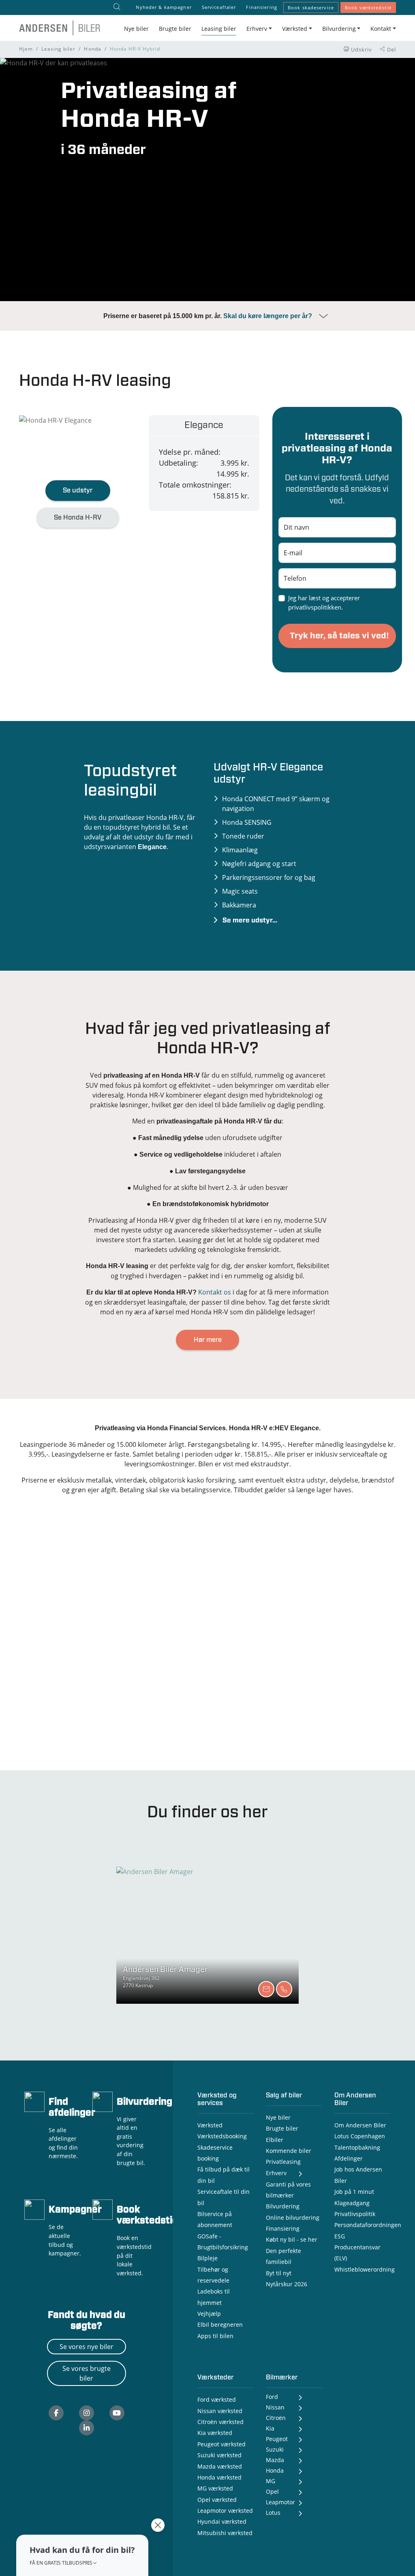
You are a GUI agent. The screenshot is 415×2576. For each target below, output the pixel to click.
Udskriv (361, 49)
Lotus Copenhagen (360, 2136)
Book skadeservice (311, 7)
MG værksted (215, 2488)
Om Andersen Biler (360, 2125)
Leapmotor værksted (225, 2511)
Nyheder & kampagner (164, 7)
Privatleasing (283, 2162)
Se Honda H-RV (78, 518)
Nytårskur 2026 (287, 2284)
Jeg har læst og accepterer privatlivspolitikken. (324, 602)
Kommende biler (289, 2151)
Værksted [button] (295, 29)
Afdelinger (349, 2158)
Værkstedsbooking (222, 2136)
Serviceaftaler (219, 7)
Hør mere (208, 1340)
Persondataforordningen (368, 2225)
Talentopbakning (357, 2147)
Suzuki (275, 2449)
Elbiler (275, 2140)
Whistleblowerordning (365, 2269)
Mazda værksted (220, 2466)
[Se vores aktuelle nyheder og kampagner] (34, 2209)
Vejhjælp (209, 2314)
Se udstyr (78, 490)
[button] (82, 2555)
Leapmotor (280, 2502)
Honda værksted (219, 2477)
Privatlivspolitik (355, 2214)
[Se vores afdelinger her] (34, 2101)
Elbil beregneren (220, 2325)
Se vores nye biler (87, 2347)
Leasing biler (219, 29)
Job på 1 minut (354, 2192)
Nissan (275, 2407)
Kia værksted (215, 2433)
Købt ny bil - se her (292, 2239)
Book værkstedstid (368, 7)
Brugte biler (175, 29)
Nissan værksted (220, 2411)
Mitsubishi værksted (225, 2533)
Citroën (276, 2418)
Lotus (273, 2513)
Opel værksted (217, 2500)
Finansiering (261, 7)
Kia (270, 2428)
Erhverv (276, 2173)
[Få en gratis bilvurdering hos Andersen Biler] (103, 2101)
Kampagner (75, 2210)
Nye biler (136, 29)
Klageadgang (352, 2203)
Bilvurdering (144, 2102)
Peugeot (277, 2439)
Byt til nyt (279, 2273)
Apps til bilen (215, 2336)
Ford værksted (217, 2399)
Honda (92, 49)
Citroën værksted (220, 2422)
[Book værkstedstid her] (103, 2209)
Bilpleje (207, 2258)
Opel (272, 2491)
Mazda (275, 2460)
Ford (272, 2397)
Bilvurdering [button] (339, 29)
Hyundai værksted (222, 2521)
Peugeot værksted (221, 2444)
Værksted (210, 2125)
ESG (340, 2236)
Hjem (26, 49)
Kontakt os (215, 1292)
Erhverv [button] (257, 29)
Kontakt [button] (381, 29)
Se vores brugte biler (87, 2373)
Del (391, 49)
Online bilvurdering (293, 2218)
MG (271, 2481)
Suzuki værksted (219, 2455)
